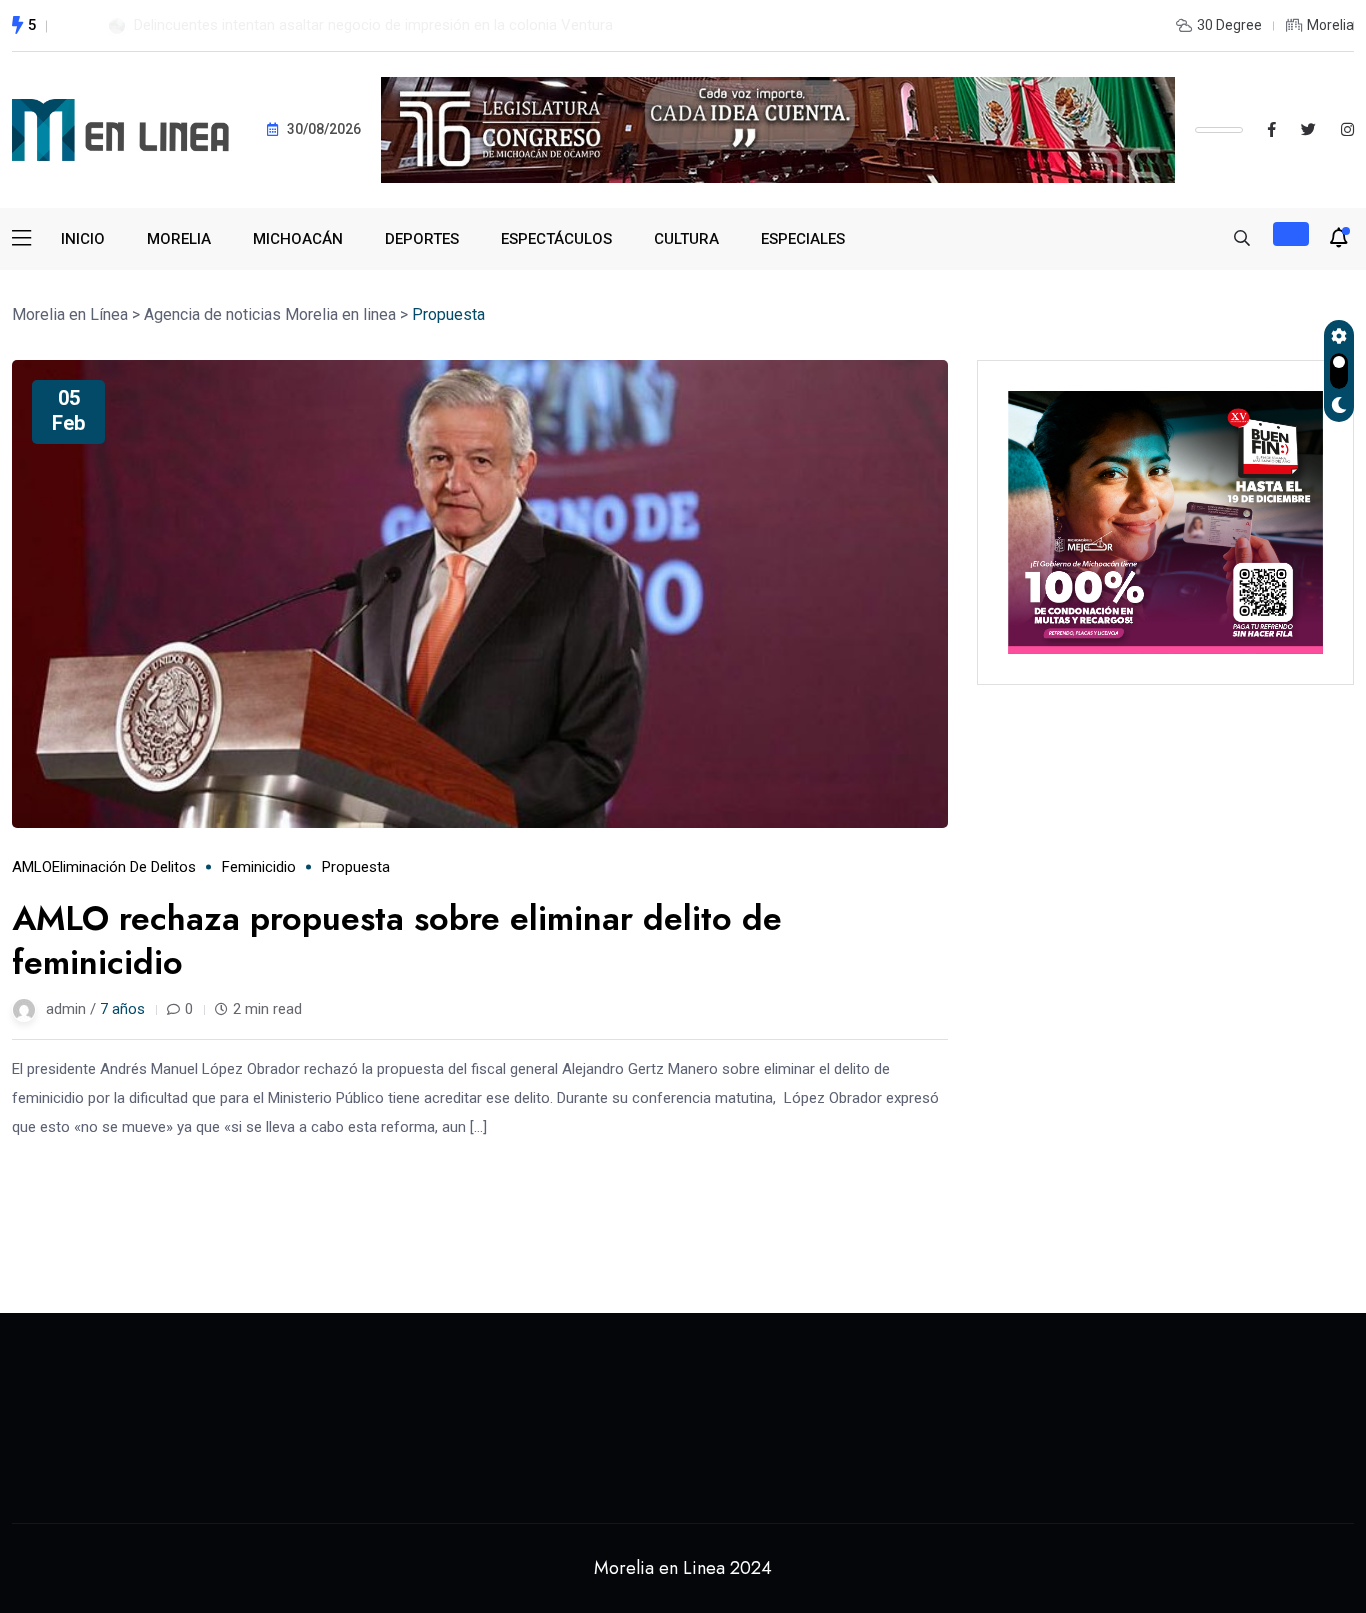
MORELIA (179, 239)
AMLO (32, 867)
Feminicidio (259, 867)
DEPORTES (422, 239)
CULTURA (686, 239)
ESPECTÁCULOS (556, 239)
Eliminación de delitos (124, 867)
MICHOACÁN (298, 239)
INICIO (83, 239)
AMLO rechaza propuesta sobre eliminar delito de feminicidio (397, 940)
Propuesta (356, 867)
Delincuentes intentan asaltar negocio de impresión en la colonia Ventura (373, 25)
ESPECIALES (803, 239)
